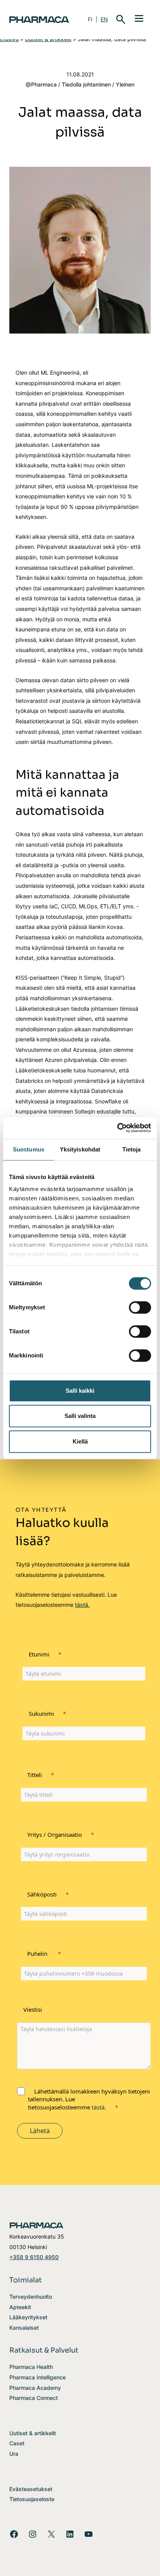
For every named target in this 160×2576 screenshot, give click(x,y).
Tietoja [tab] (132, 1149)
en (104, 19)
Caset (17, 2443)
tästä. (82, 1605)
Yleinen (125, 84)
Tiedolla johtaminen (86, 84)
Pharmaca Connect (34, 2398)
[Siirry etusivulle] (39, 20)
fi (90, 19)
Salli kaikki (80, 1391)
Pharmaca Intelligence (37, 2377)
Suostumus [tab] (29, 1149)
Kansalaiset (24, 2328)
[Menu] (139, 18)
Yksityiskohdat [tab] (80, 1149)
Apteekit (20, 2307)
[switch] (140, 1307)
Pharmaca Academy (35, 2388)
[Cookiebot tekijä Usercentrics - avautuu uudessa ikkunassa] (117, 1128)
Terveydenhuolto (31, 2297)
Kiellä (80, 1441)
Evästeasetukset (31, 2489)
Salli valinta (80, 1416)
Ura (14, 2454)
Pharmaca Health (31, 2367)
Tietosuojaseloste (32, 2499)
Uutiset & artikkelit (33, 2433)
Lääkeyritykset (28, 2317)
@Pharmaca (41, 84)
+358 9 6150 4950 (34, 2257)
